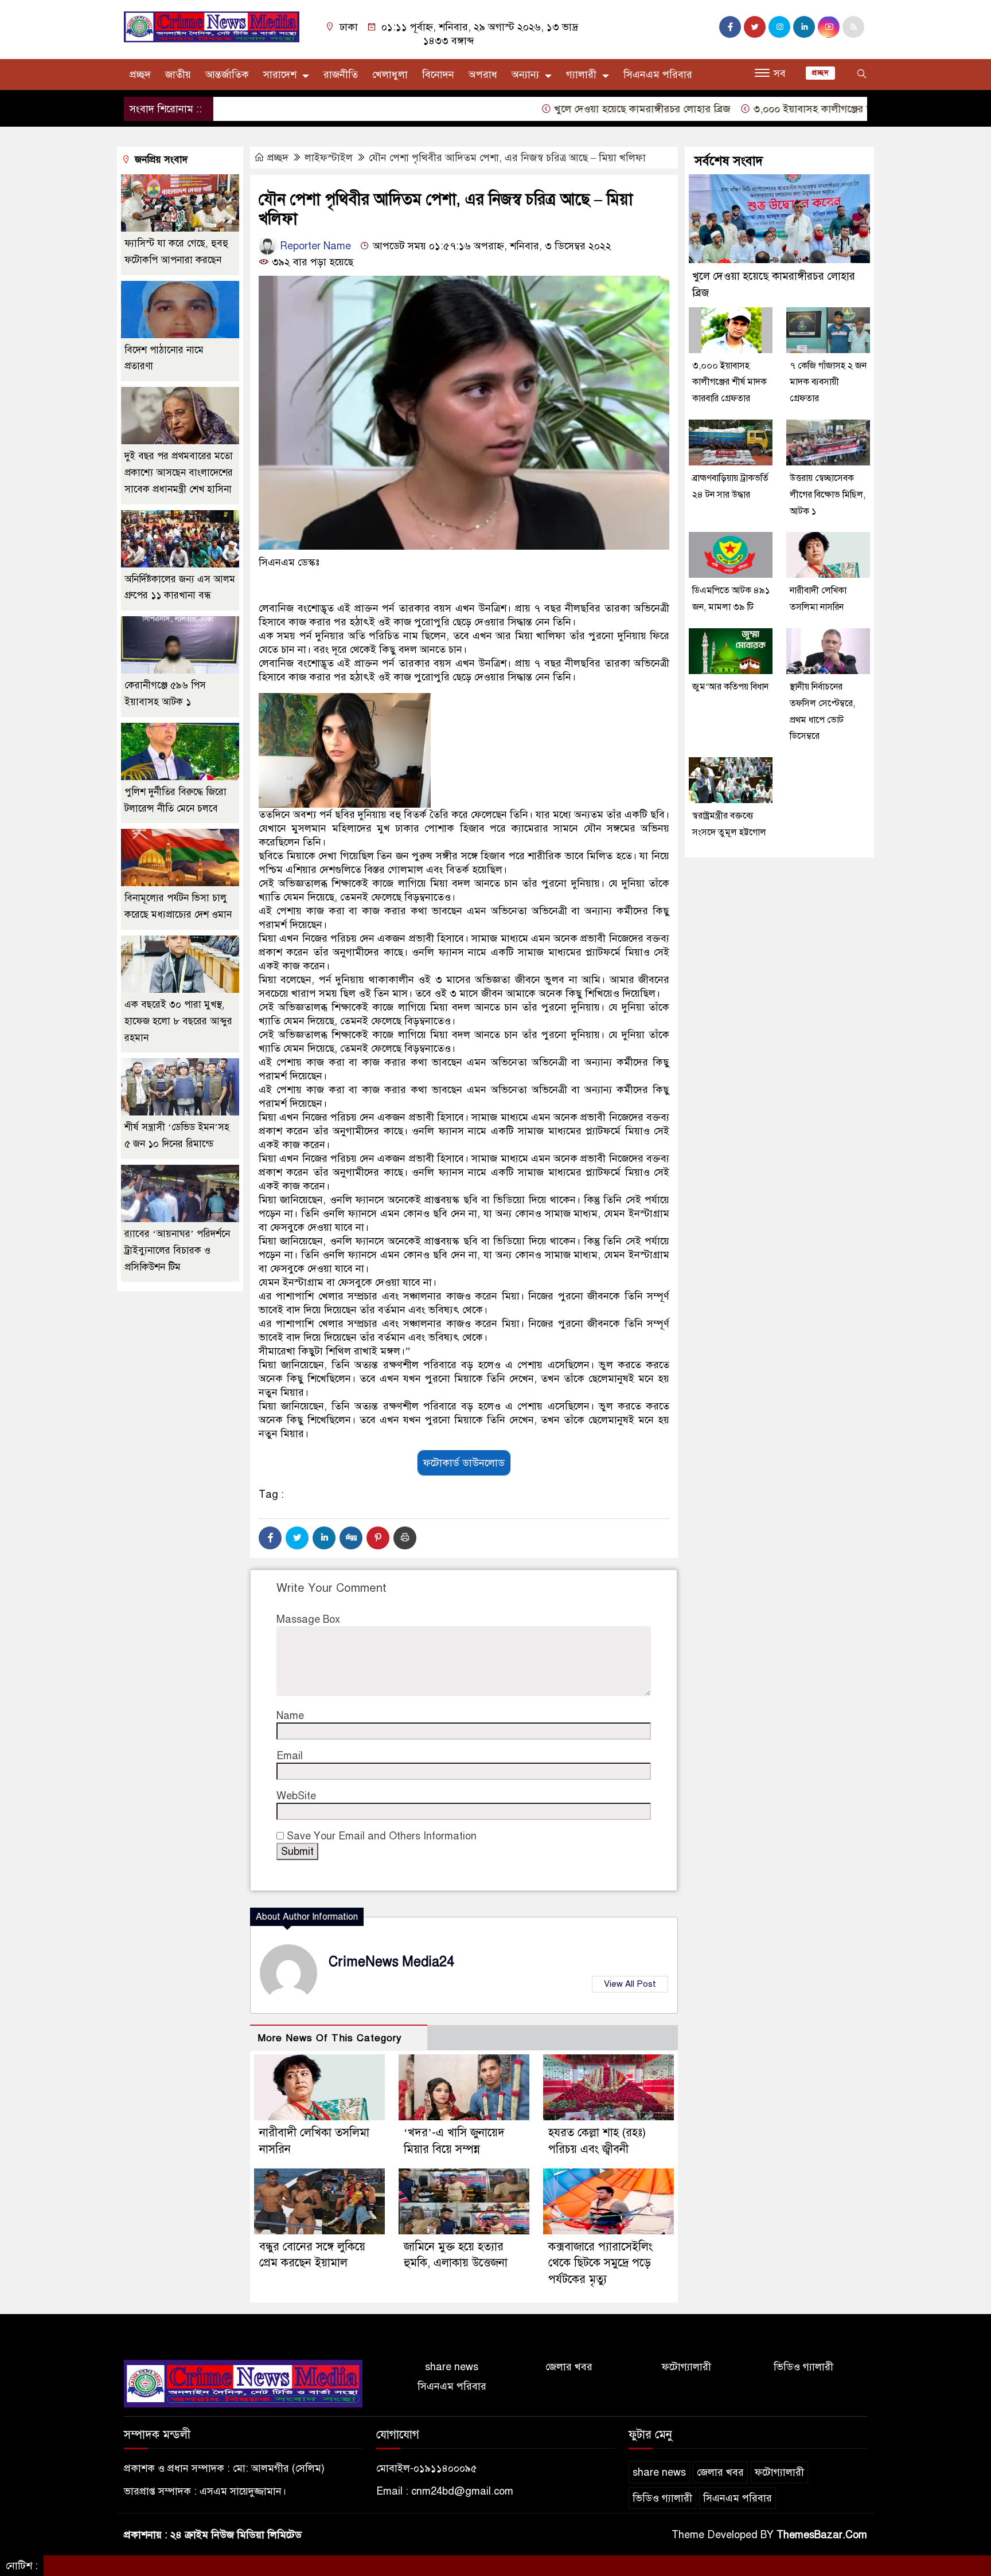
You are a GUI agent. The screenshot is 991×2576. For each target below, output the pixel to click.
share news (452, 2367)
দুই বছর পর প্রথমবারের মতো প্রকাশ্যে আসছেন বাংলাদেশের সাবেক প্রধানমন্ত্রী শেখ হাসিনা (179, 473)
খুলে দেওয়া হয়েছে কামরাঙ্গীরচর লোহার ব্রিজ (580, 109)
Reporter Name (314, 246)
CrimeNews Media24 (391, 1962)
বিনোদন (438, 75)
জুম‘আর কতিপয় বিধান (730, 687)
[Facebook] (270, 1538)
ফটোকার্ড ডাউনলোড (464, 1463)
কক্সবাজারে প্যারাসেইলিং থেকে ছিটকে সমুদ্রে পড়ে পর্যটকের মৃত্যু (600, 2263)
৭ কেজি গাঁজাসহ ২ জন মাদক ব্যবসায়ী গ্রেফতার (828, 382)
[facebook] (730, 27)
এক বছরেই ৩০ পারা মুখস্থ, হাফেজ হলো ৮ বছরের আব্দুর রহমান (178, 1021)
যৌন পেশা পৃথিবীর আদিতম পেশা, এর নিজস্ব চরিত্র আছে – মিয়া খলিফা (507, 158)
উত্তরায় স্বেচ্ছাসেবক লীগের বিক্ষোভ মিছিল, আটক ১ (828, 495)
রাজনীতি (341, 75)
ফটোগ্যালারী (686, 2367)
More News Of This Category (330, 2038)
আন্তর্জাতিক (227, 75)
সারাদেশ (280, 75)
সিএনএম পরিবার (658, 75)
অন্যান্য (525, 75)
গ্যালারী (581, 75)
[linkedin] (804, 27)
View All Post (630, 1984)
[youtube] (829, 27)
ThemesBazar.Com (822, 2535)
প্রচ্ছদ (140, 75)
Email (290, 1756)
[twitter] (755, 27)
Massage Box (308, 1619)
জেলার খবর (569, 2367)
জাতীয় (178, 75)
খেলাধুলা (390, 75)
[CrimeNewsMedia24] (212, 26)
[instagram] (779, 27)
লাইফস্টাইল (329, 158)
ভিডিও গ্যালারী (803, 2367)
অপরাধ (483, 75)
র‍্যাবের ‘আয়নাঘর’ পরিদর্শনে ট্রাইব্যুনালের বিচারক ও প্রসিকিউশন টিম (177, 1250)
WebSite (296, 1796)
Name (290, 1716)
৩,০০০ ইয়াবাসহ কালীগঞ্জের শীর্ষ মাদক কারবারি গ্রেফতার (804, 109)
